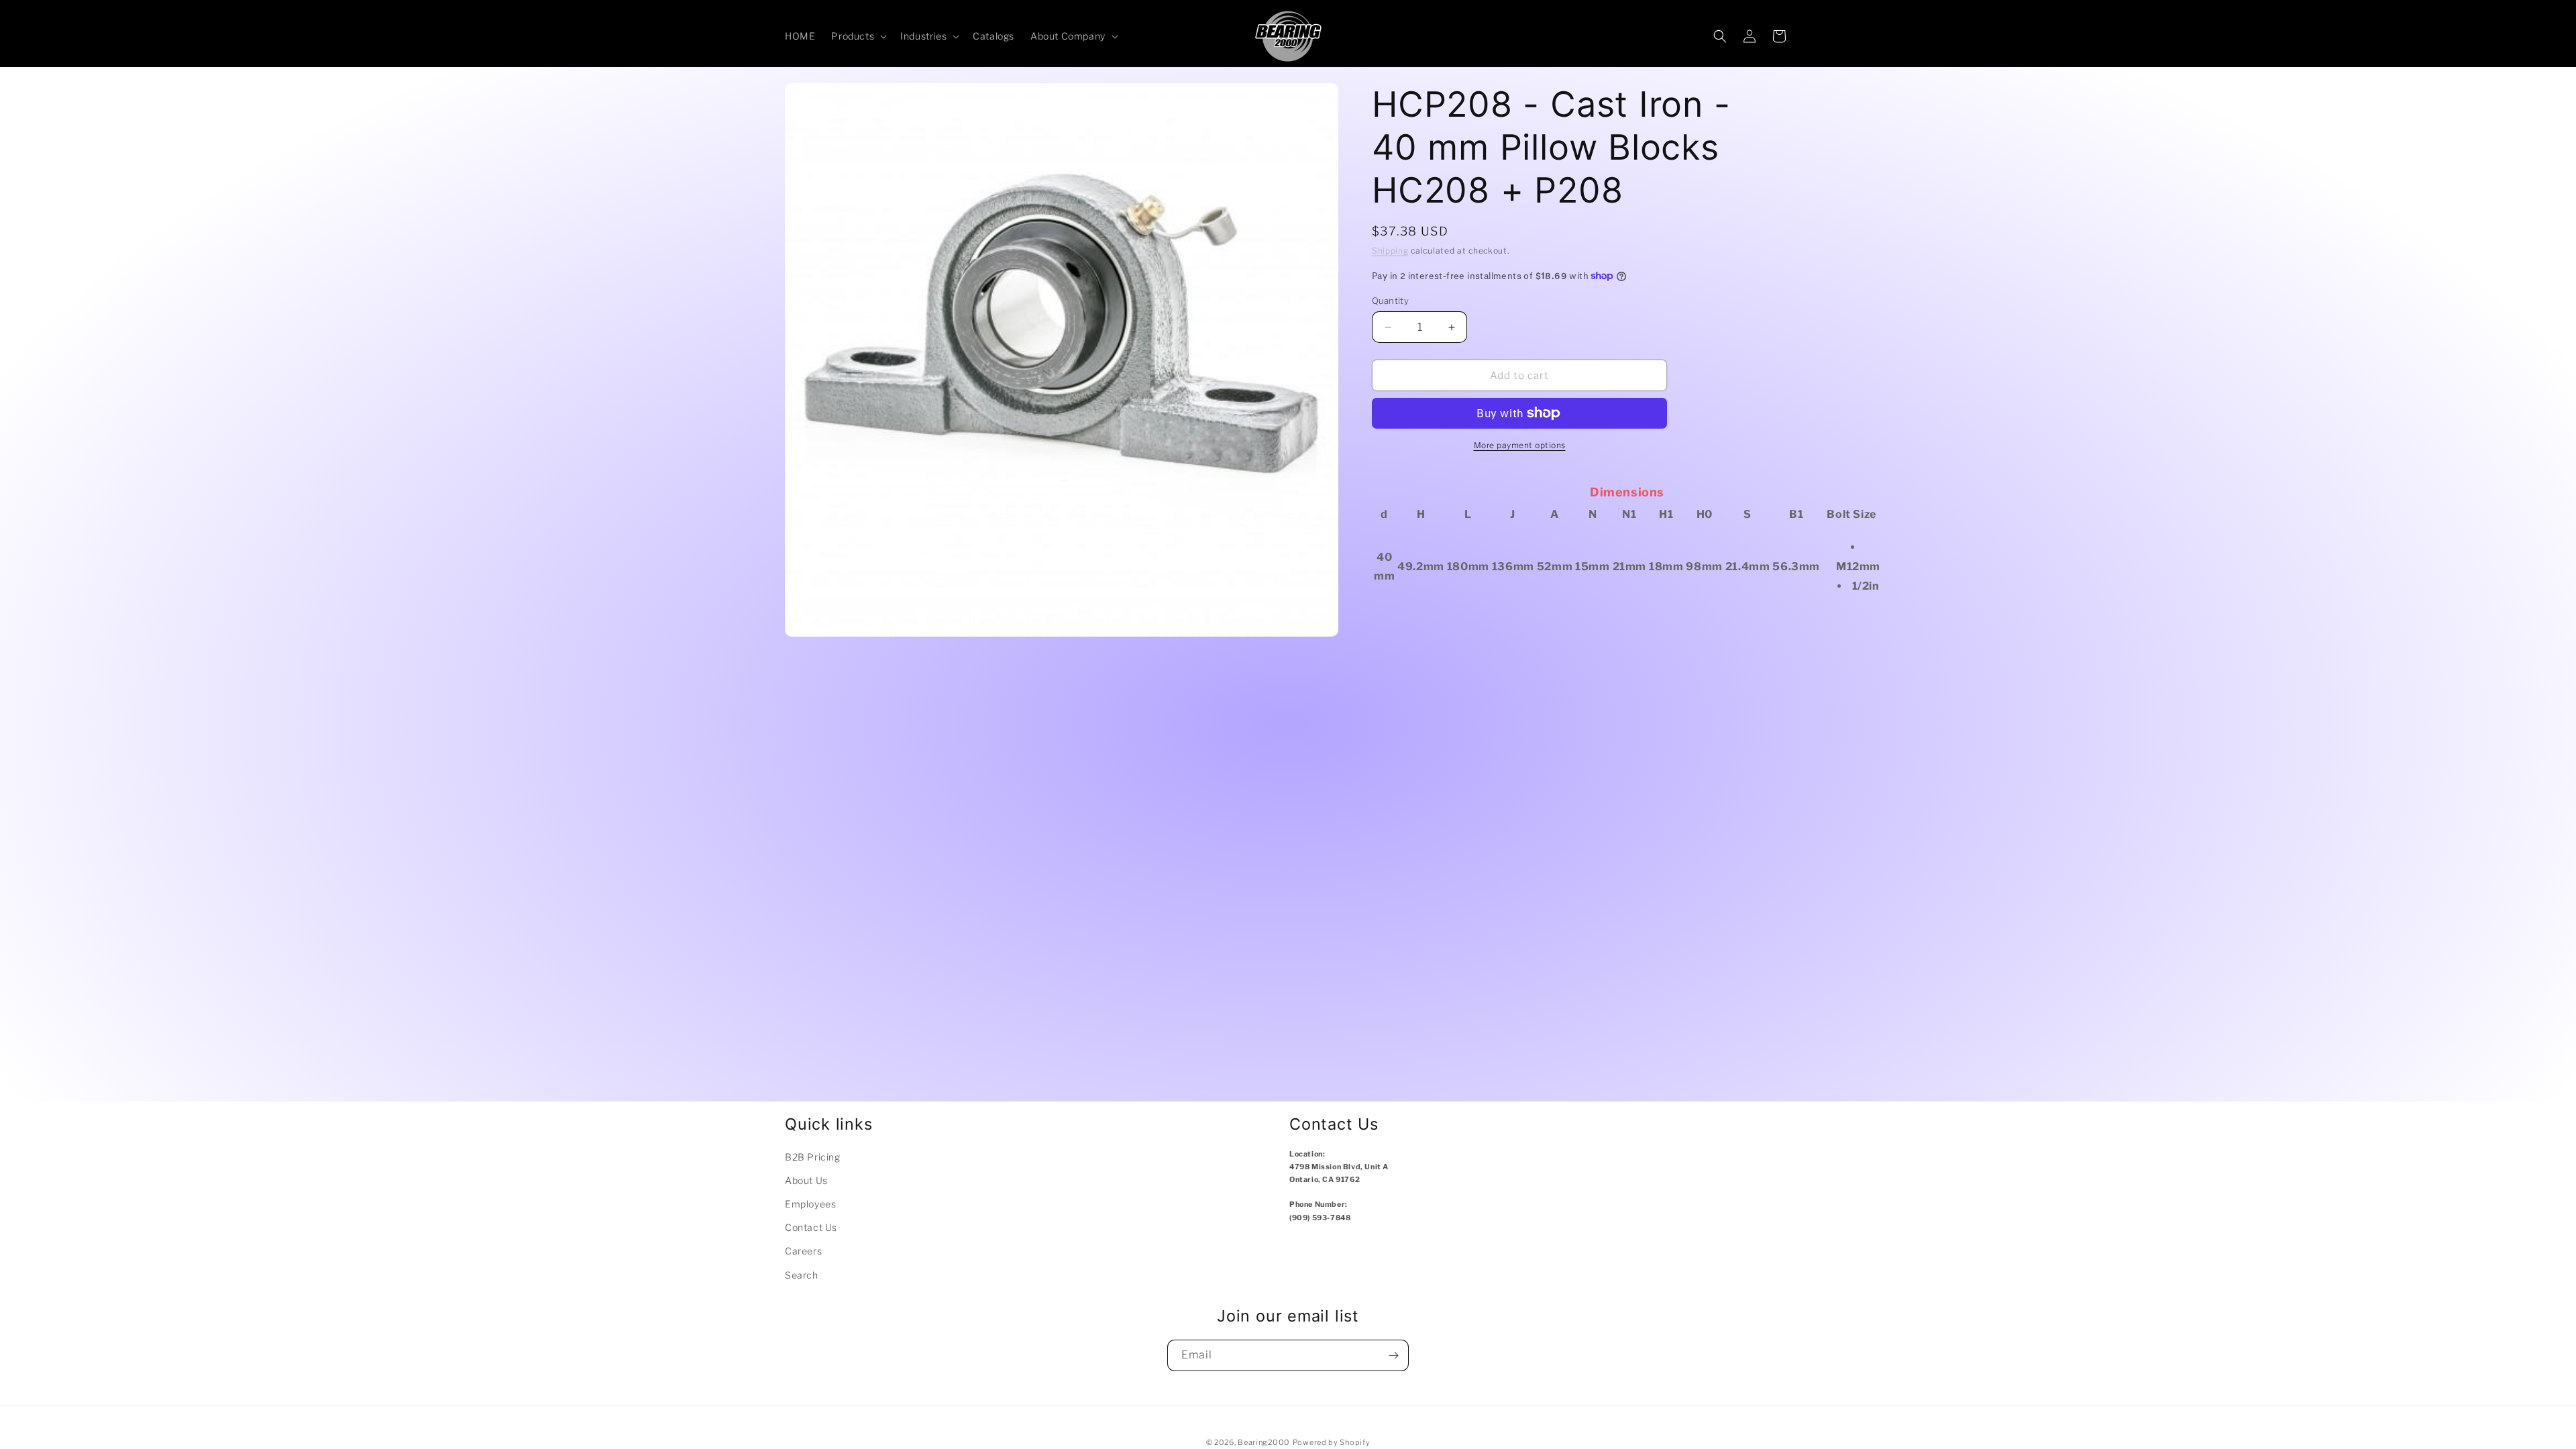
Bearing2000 (1264, 1442)
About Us (806, 1180)
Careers (803, 1251)
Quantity (1390, 301)
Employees (810, 1204)
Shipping (1390, 251)
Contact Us (811, 1227)
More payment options (1520, 445)
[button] (858, 36)
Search (802, 1275)
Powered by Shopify (1332, 1442)
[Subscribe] (1393, 1355)
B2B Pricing (813, 1157)
